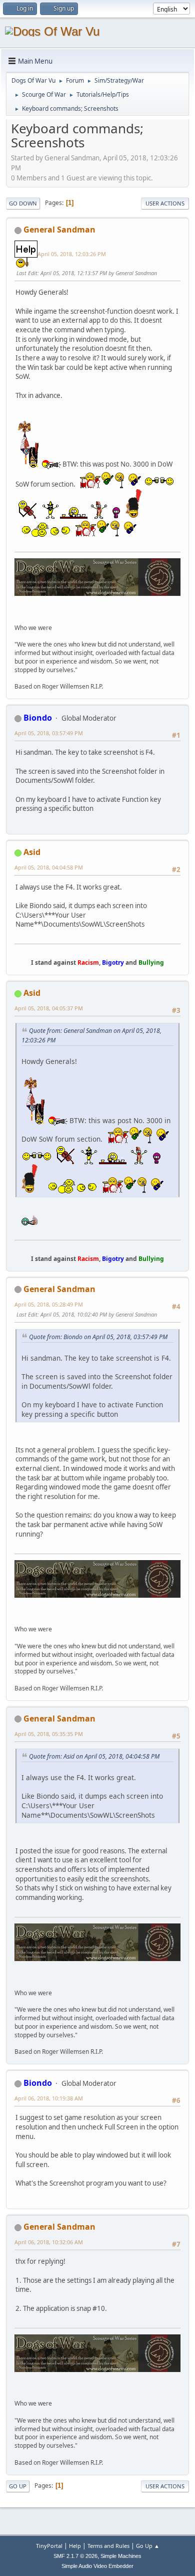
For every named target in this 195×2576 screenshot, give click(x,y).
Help (75, 2546)
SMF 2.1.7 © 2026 (75, 2556)
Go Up (18, 2486)
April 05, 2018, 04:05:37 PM (49, 1008)
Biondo (38, 718)
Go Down (23, 203)
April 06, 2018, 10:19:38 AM (49, 2098)
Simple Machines (121, 2556)
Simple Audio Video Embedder (97, 2566)
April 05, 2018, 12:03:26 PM (72, 254)
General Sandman (59, 230)
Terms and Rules (108, 2546)
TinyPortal (49, 2546)
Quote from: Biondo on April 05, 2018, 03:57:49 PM (98, 1337)
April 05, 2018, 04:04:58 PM (49, 867)
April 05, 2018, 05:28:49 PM (49, 1304)
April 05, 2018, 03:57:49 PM (49, 733)
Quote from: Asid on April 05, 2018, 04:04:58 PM (94, 1756)
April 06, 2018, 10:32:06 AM (49, 2242)
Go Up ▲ (148, 2546)
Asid (32, 852)
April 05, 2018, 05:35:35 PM (49, 1734)
